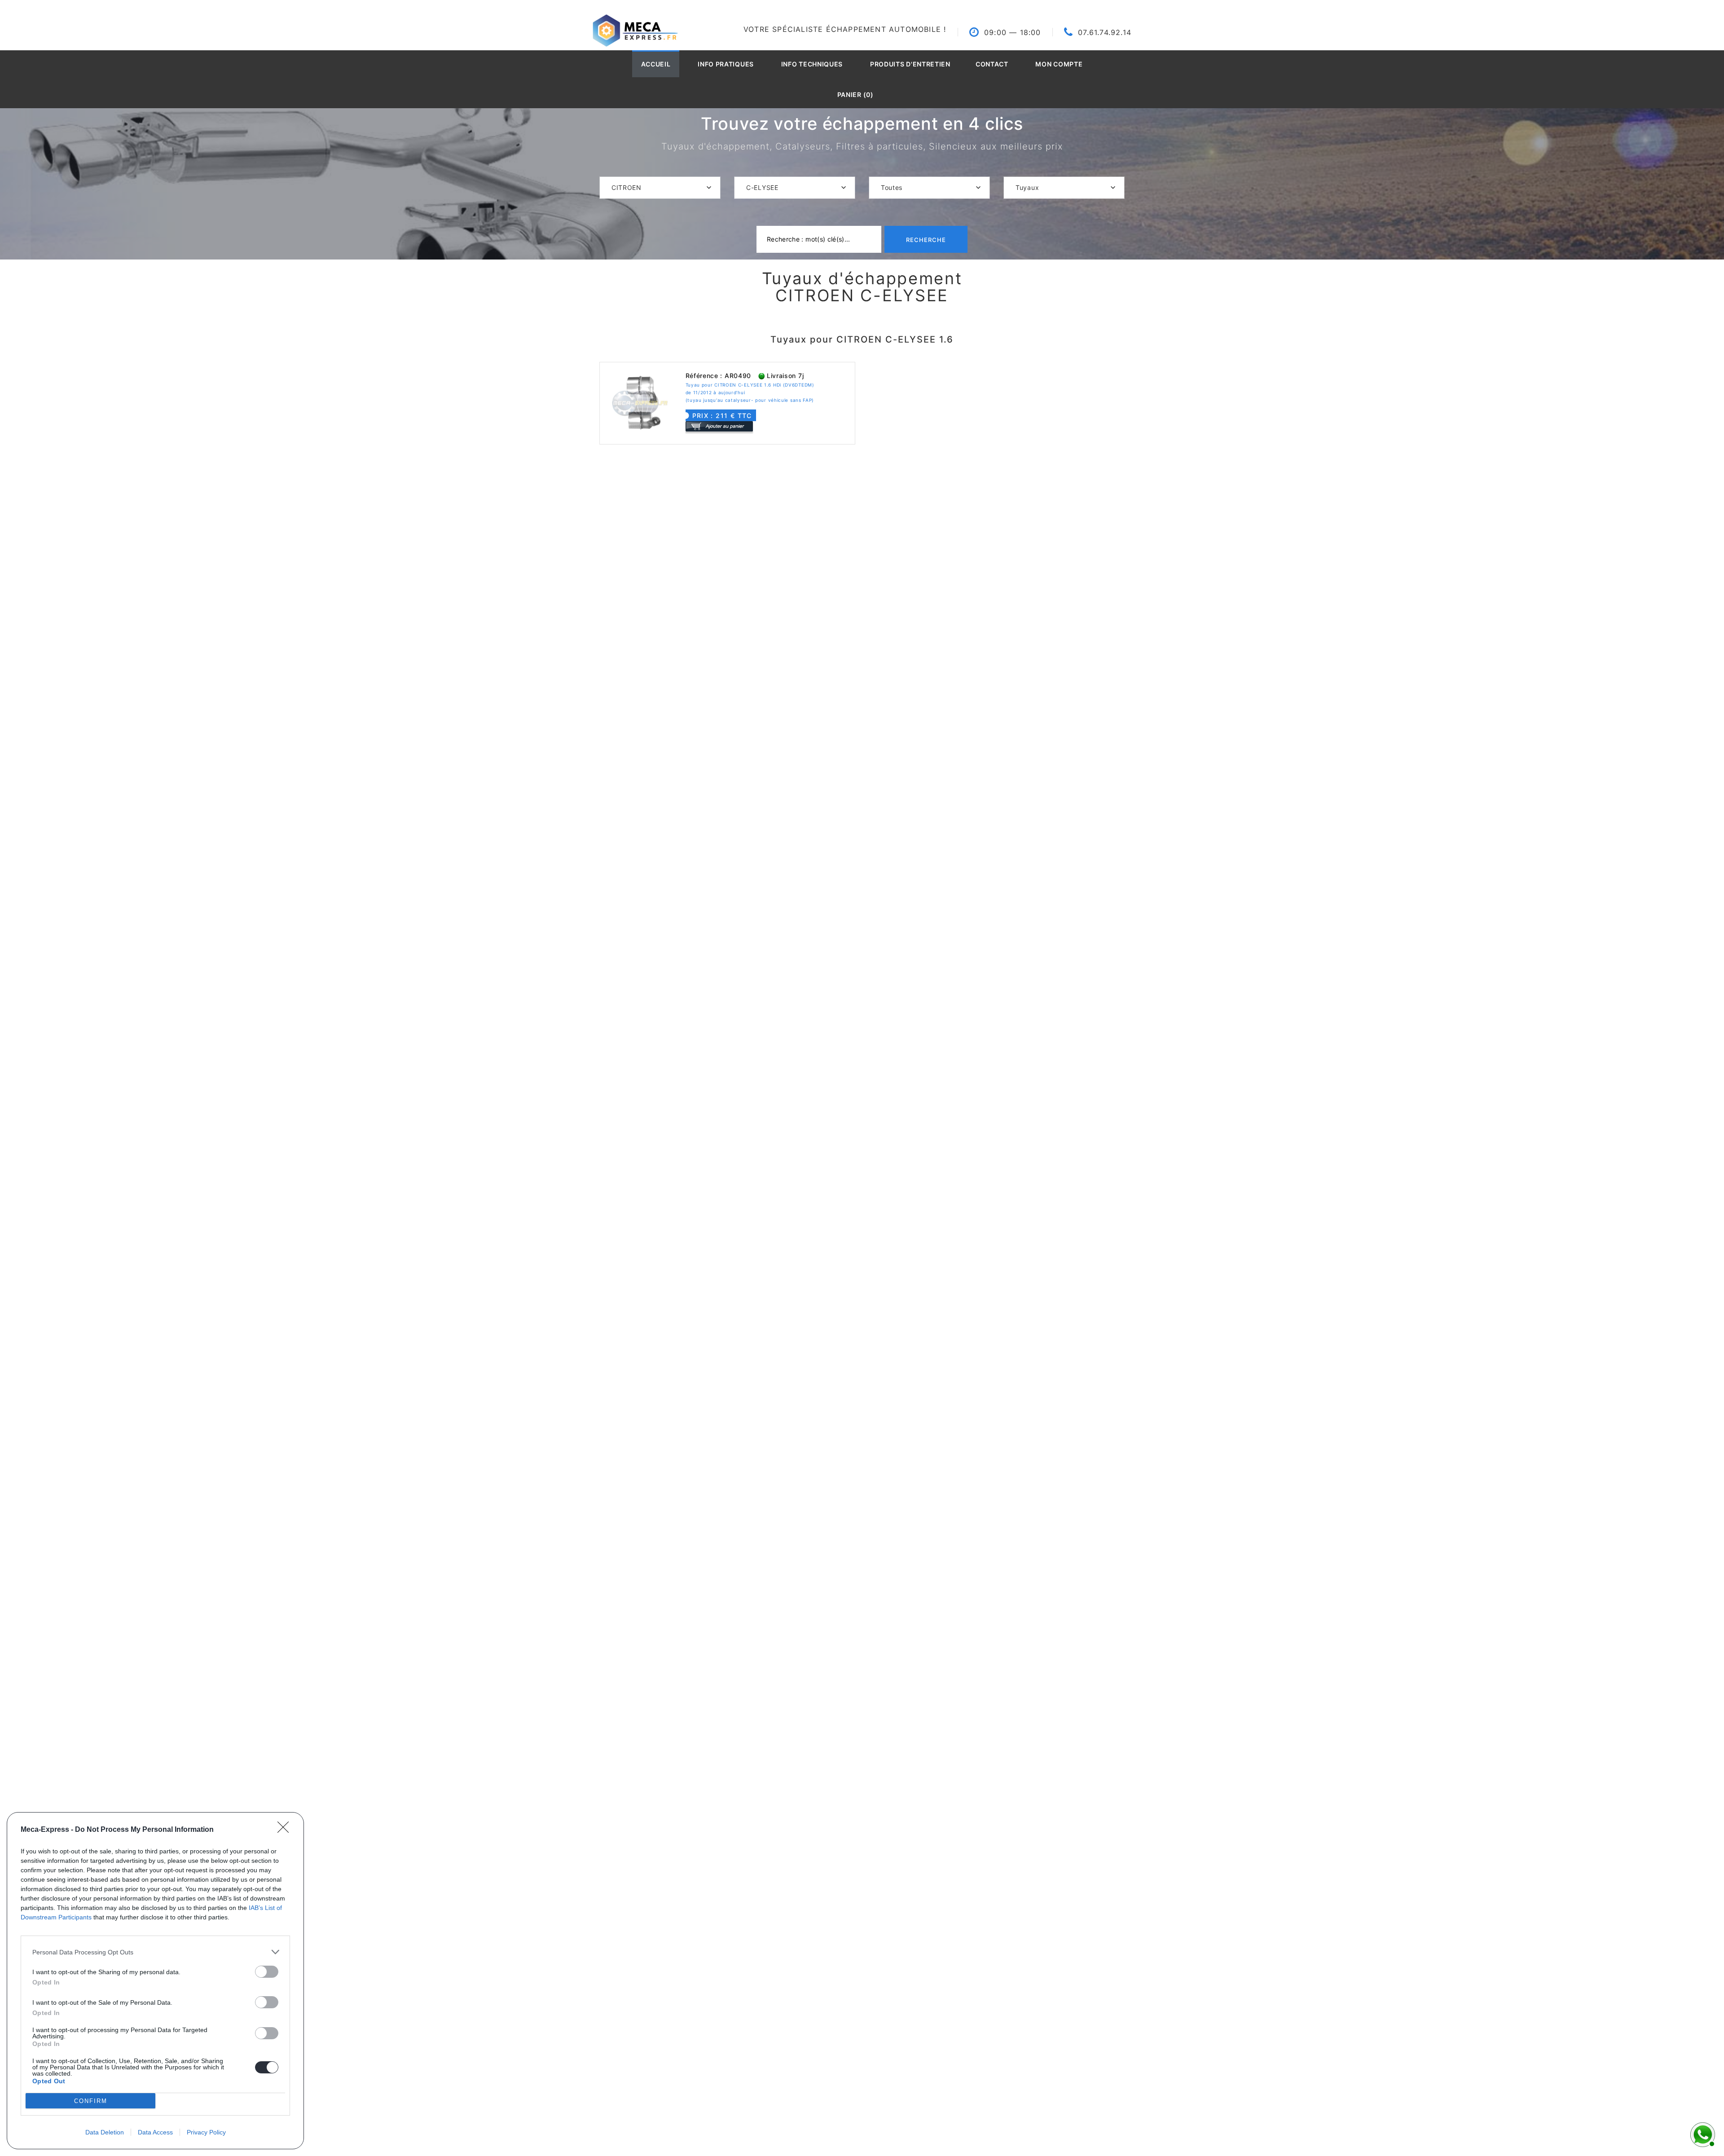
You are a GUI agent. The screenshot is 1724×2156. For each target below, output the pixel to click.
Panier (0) (855, 95)
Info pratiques (726, 64)
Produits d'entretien (910, 64)
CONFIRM (91, 2101)
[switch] (267, 1972)
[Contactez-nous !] (1702, 2134)
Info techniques (812, 64)
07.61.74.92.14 (1105, 32)
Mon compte (1059, 64)
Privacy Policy (206, 2132)
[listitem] (155, 1952)
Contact (992, 64)
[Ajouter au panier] (719, 426)
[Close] (286, 1830)
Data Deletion (105, 2132)
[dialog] (155, 1981)
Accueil (656, 64)
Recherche (926, 240)
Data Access (155, 2132)
